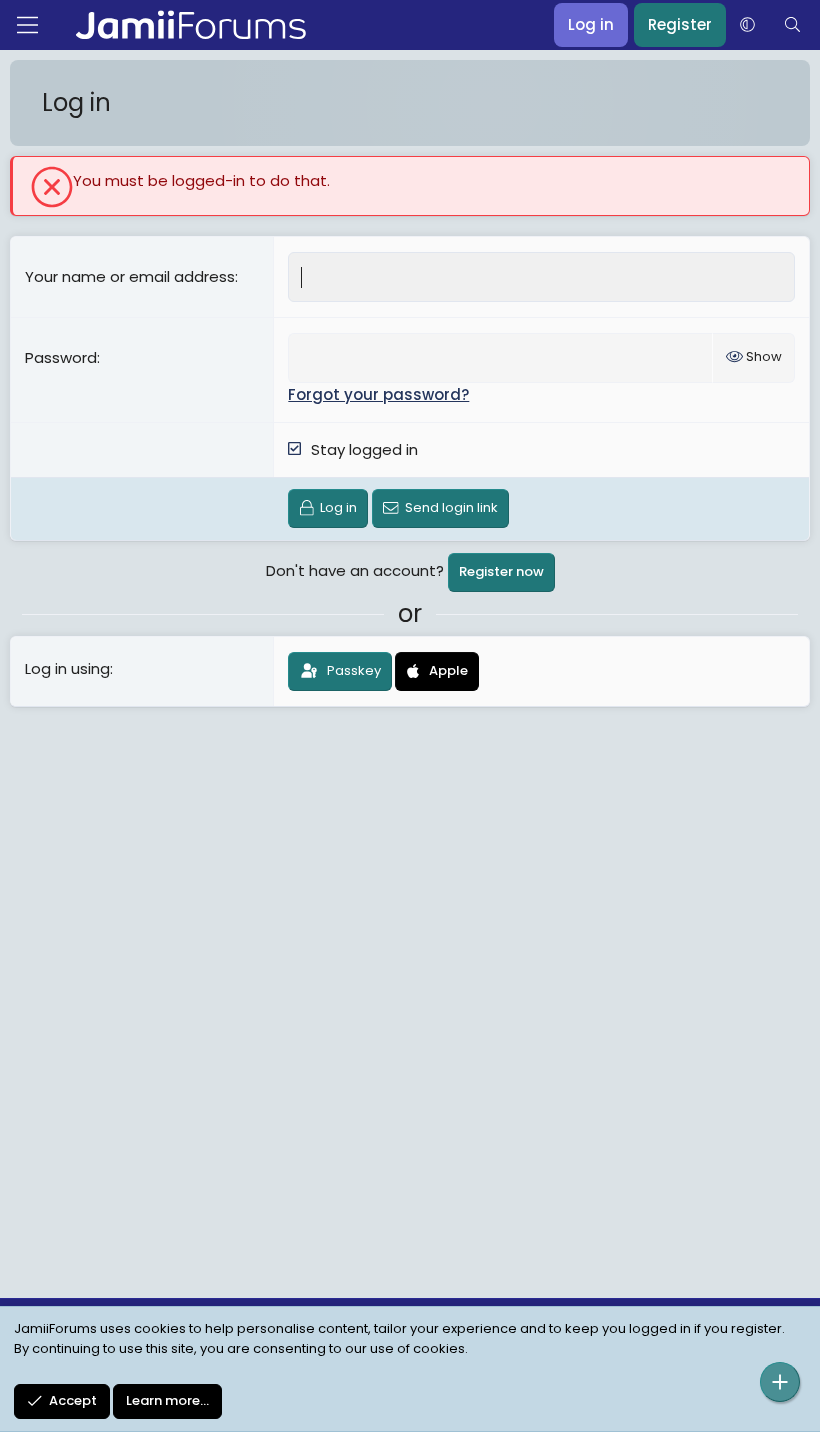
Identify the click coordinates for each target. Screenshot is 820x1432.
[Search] (792, 25)
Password (61, 357)
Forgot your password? (378, 394)
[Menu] (27, 25)
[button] (747, 25)
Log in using (67, 668)
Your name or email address (130, 276)
